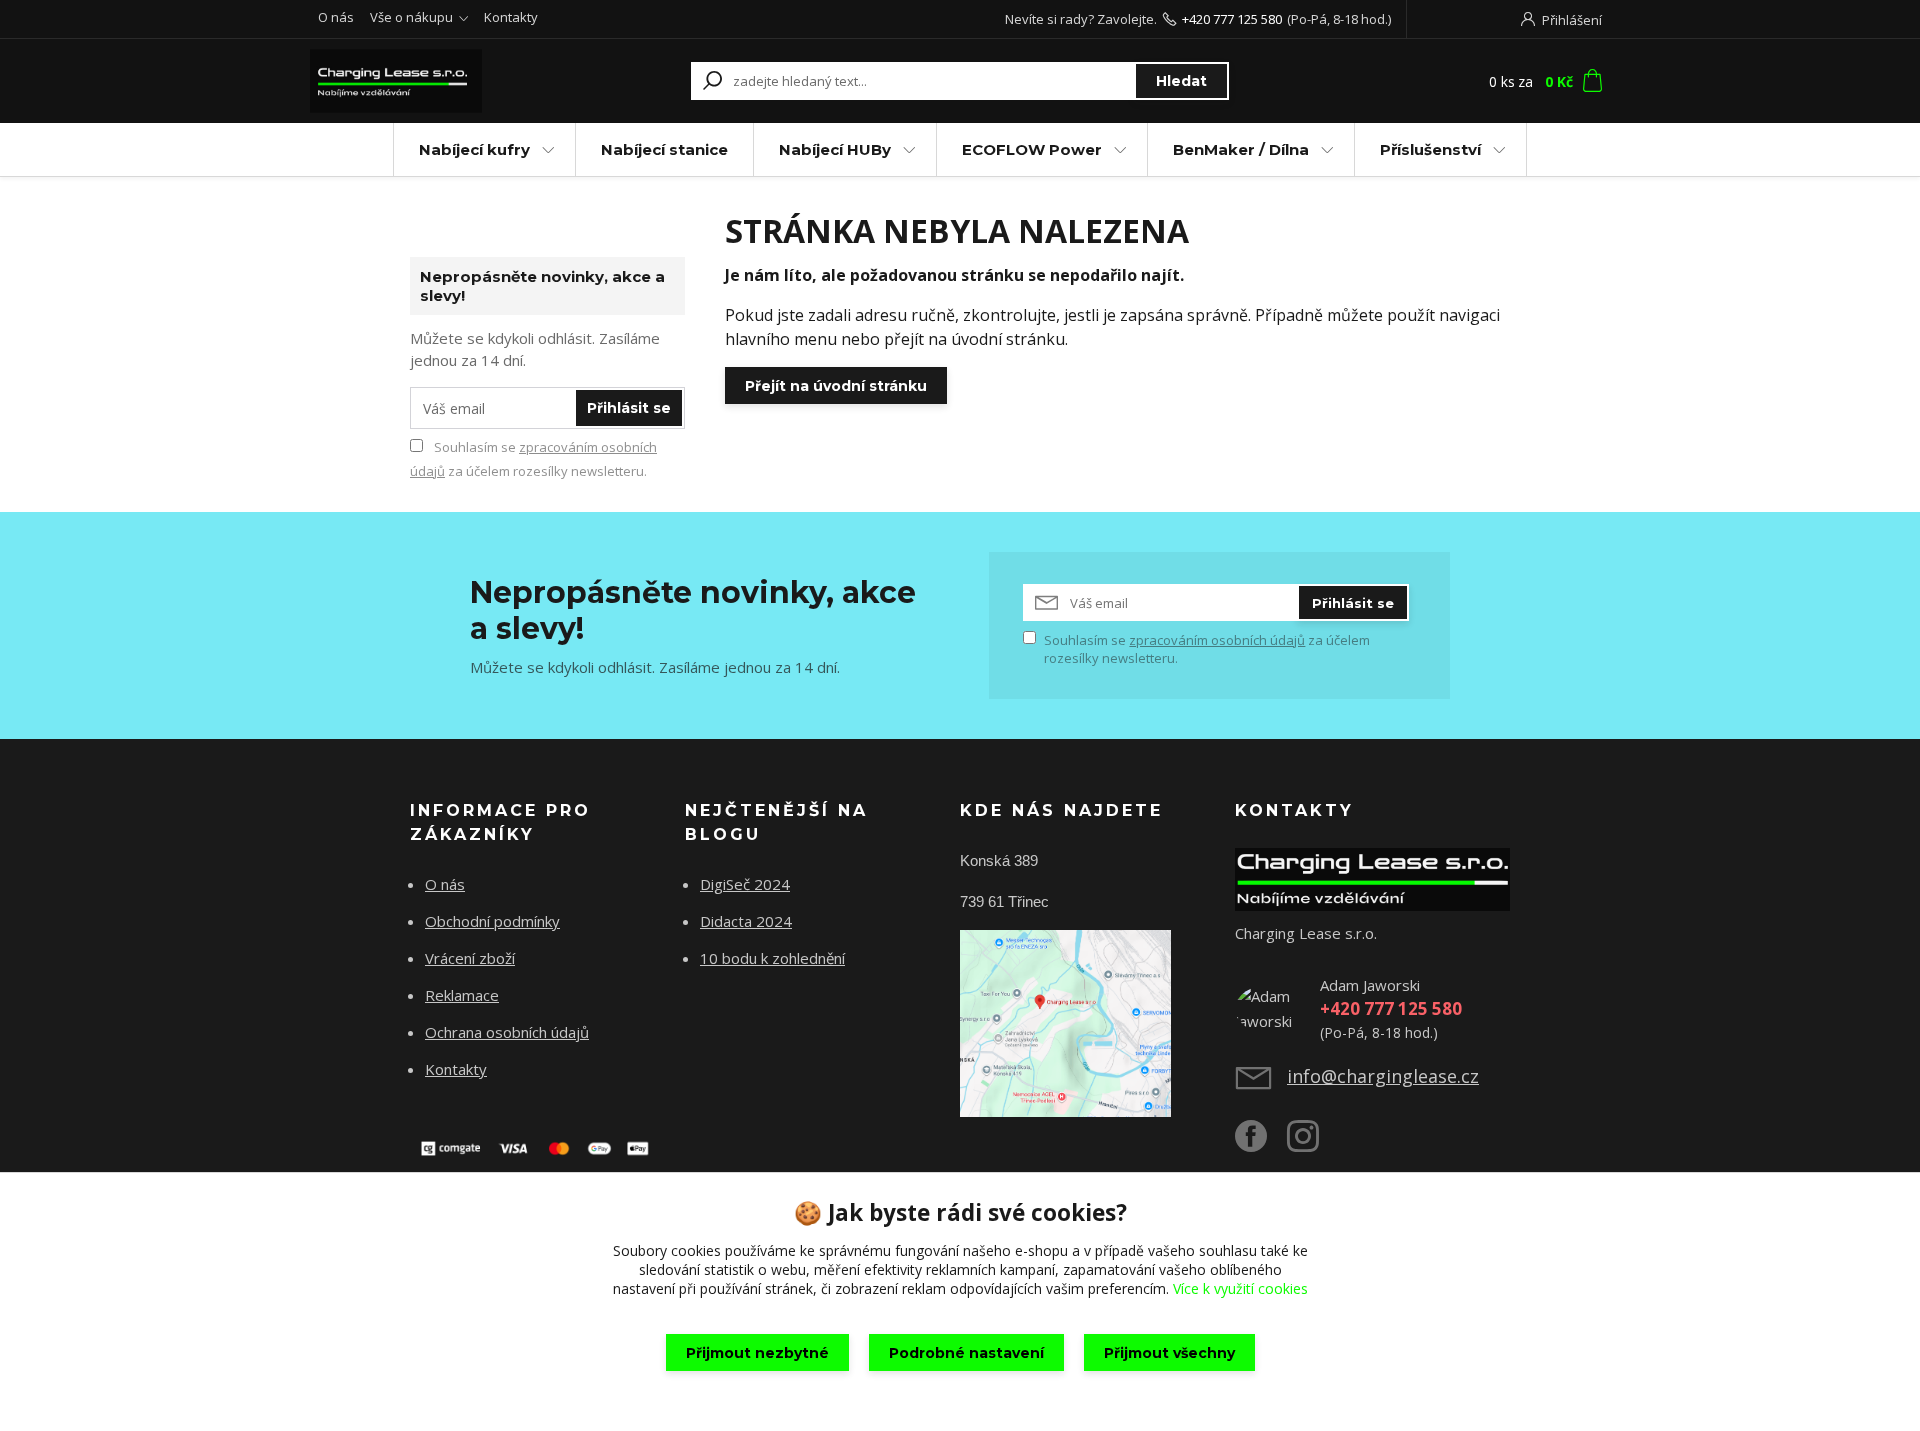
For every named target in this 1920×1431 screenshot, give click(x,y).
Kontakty (511, 17)
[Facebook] (1261, 1144)
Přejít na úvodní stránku (836, 386)
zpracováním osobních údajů (1217, 640)
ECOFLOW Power (1032, 149)
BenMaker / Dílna (1241, 149)
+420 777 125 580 (1232, 19)
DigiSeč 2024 (745, 884)
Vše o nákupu (411, 17)
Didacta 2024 (746, 921)
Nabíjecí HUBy (835, 149)
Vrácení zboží (470, 958)
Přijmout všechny (1169, 1353)
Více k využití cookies (1240, 1288)
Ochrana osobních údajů (507, 1032)
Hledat (1181, 81)
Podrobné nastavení (966, 1353)
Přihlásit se (629, 408)
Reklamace (462, 995)
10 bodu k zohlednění (772, 958)
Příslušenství (1430, 149)
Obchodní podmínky (492, 921)
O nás (336, 17)
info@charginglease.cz (1383, 1076)
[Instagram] (1313, 1144)
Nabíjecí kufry (474, 149)
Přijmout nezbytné (757, 1353)
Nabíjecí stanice (664, 149)
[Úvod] (432, 81)
